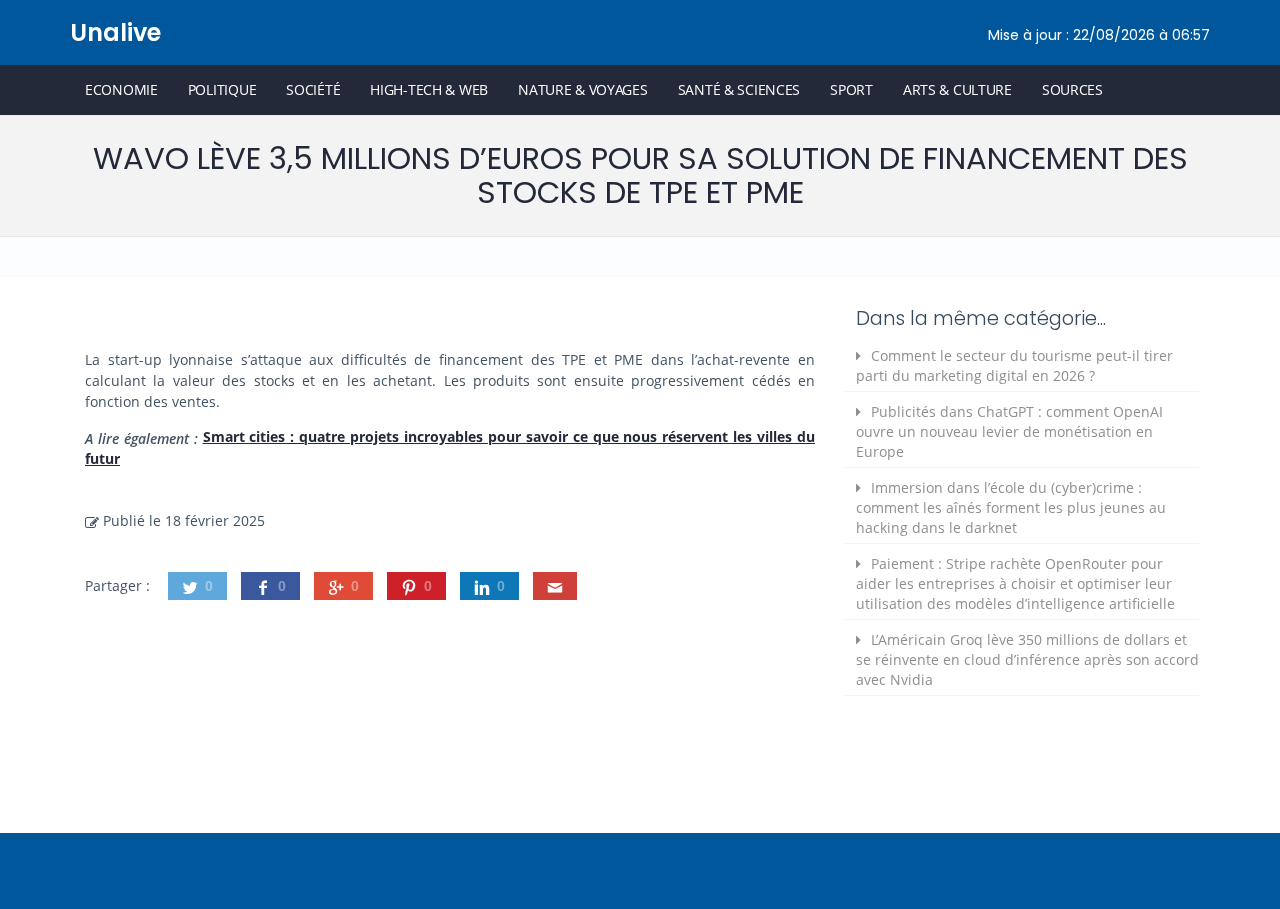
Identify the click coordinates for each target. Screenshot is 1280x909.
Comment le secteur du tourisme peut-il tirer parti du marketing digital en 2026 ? (1014, 365)
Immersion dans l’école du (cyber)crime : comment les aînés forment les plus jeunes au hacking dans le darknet (1011, 507)
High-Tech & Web (429, 89)
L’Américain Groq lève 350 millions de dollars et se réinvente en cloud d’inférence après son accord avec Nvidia (1027, 659)
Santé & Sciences (739, 89)
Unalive (115, 32)
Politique (222, 89)
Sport (851, 89)
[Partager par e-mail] (555, 586)
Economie (121, 89)
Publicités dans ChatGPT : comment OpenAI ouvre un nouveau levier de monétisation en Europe (1009, 431)
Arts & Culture (957, 89)
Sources (1072, 89)
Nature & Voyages (583, 89)
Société (313, 89)
